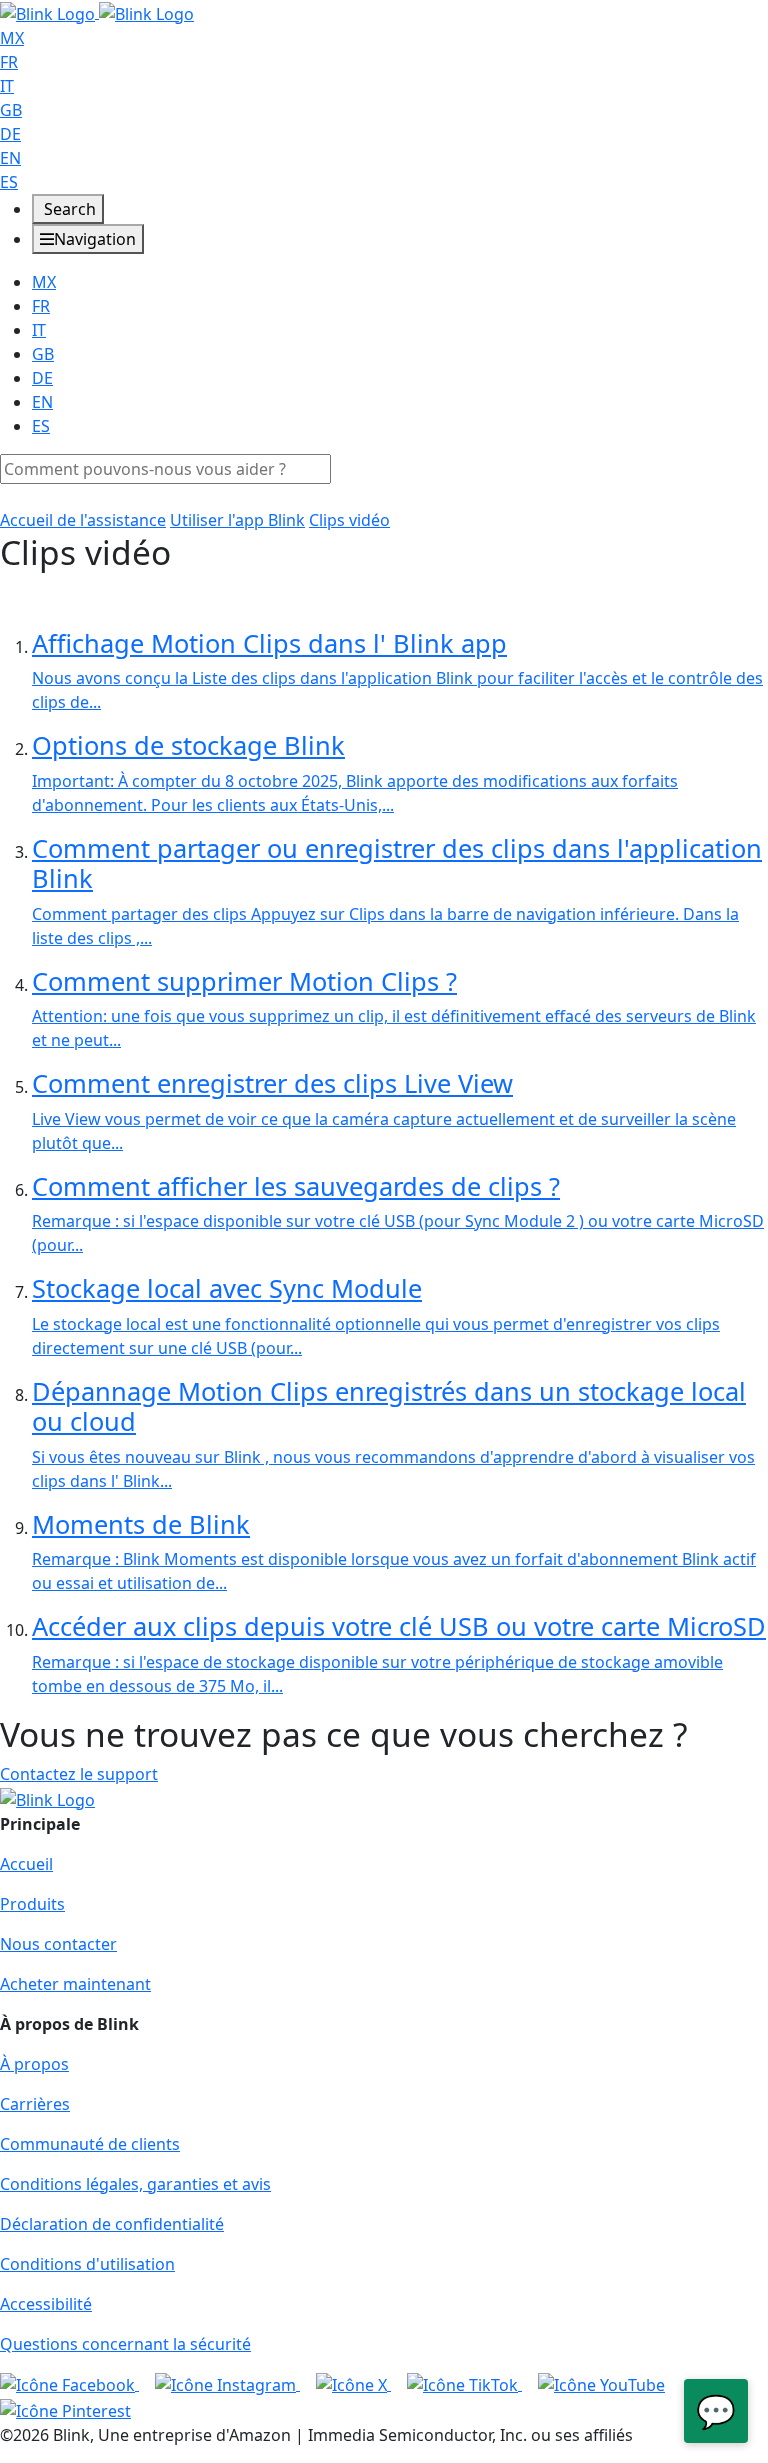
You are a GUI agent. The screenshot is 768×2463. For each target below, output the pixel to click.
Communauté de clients (90, 2144)
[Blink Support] (97, 12)
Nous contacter (58, 1944)
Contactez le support (79, 1774)
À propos (34, 2064)
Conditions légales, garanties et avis (135, 2184)
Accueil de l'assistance (83, 520)
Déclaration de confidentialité (112, 2224)
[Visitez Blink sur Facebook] (69, 2384)
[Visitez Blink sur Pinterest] (65, 2409)
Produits (32, 1904)
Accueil (26, 1864)
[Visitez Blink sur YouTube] (601, 2384)
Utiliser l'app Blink (237, 520)
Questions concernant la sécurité (125, 2344)
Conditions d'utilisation (87, 2264)
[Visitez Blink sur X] (353, 2384)
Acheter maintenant (75, 1984)
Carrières (35, 2104)
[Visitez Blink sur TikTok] (464, 2384)
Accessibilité (46, 2304)
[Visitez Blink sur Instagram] (227, 2384)
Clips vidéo (349, 520)
